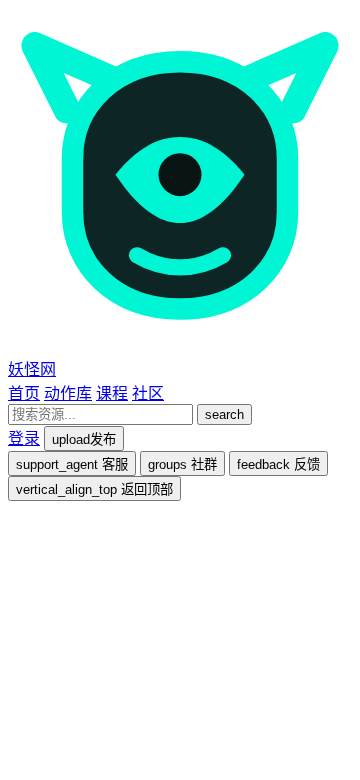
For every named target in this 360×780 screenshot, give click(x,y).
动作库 (68, 393)
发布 (84, 439)
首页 (24, 393)
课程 (112, 393)
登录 (24, 438)
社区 (148, 393)
